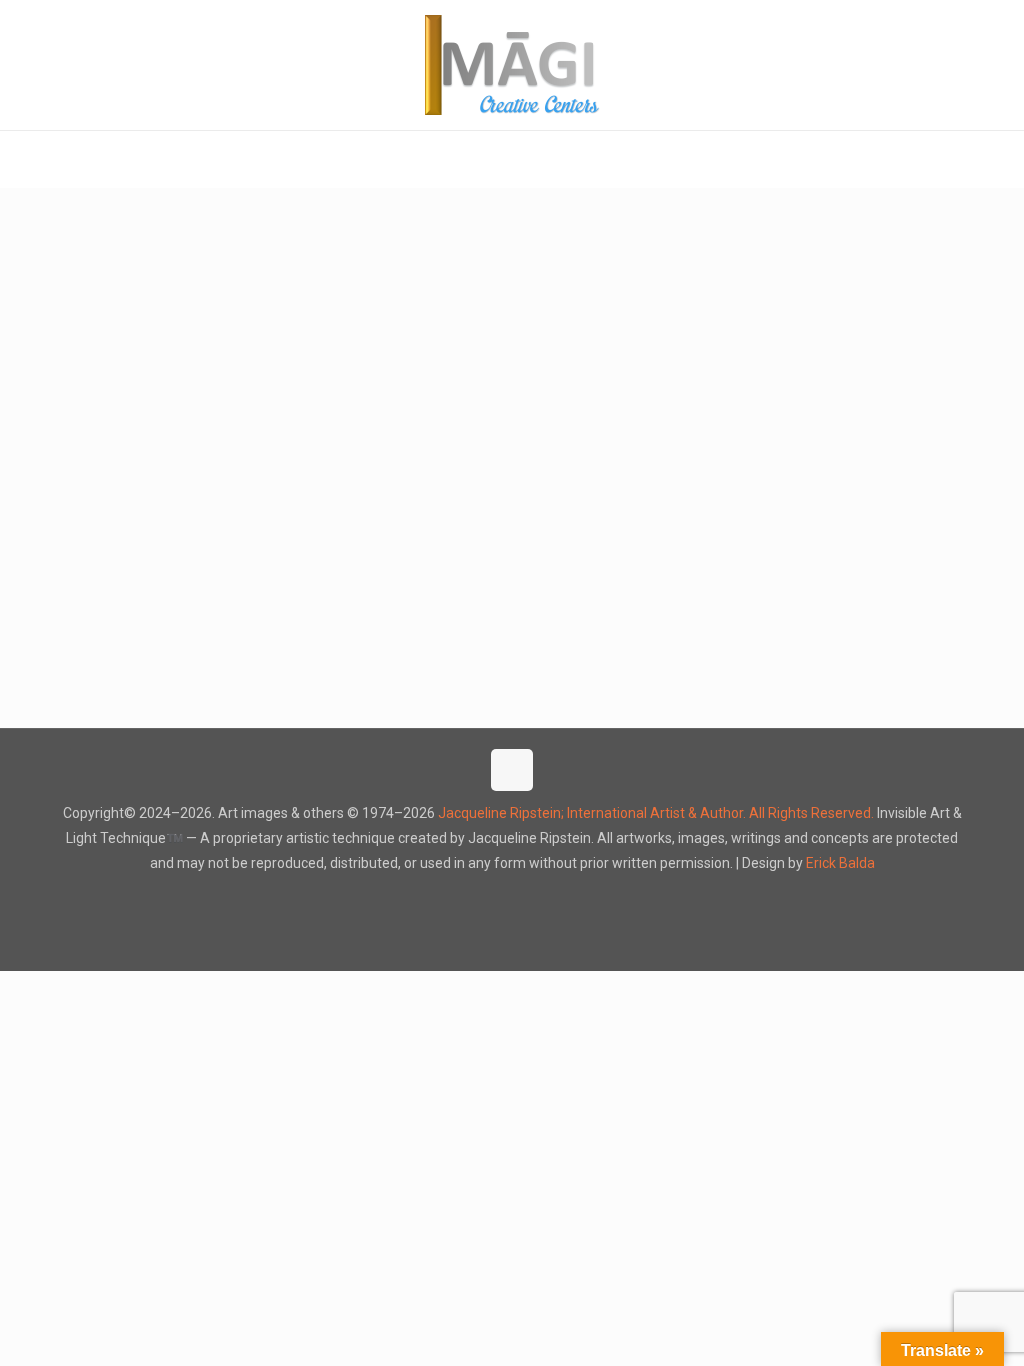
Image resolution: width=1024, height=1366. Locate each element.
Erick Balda (840, 863)
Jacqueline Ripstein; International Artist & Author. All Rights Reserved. (656, 813)
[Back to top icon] (512, 770)
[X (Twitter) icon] (512, 898)
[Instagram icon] (533, 898)
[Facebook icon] (491, 898)
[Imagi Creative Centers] (512, 65)
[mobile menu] (17, 159)
